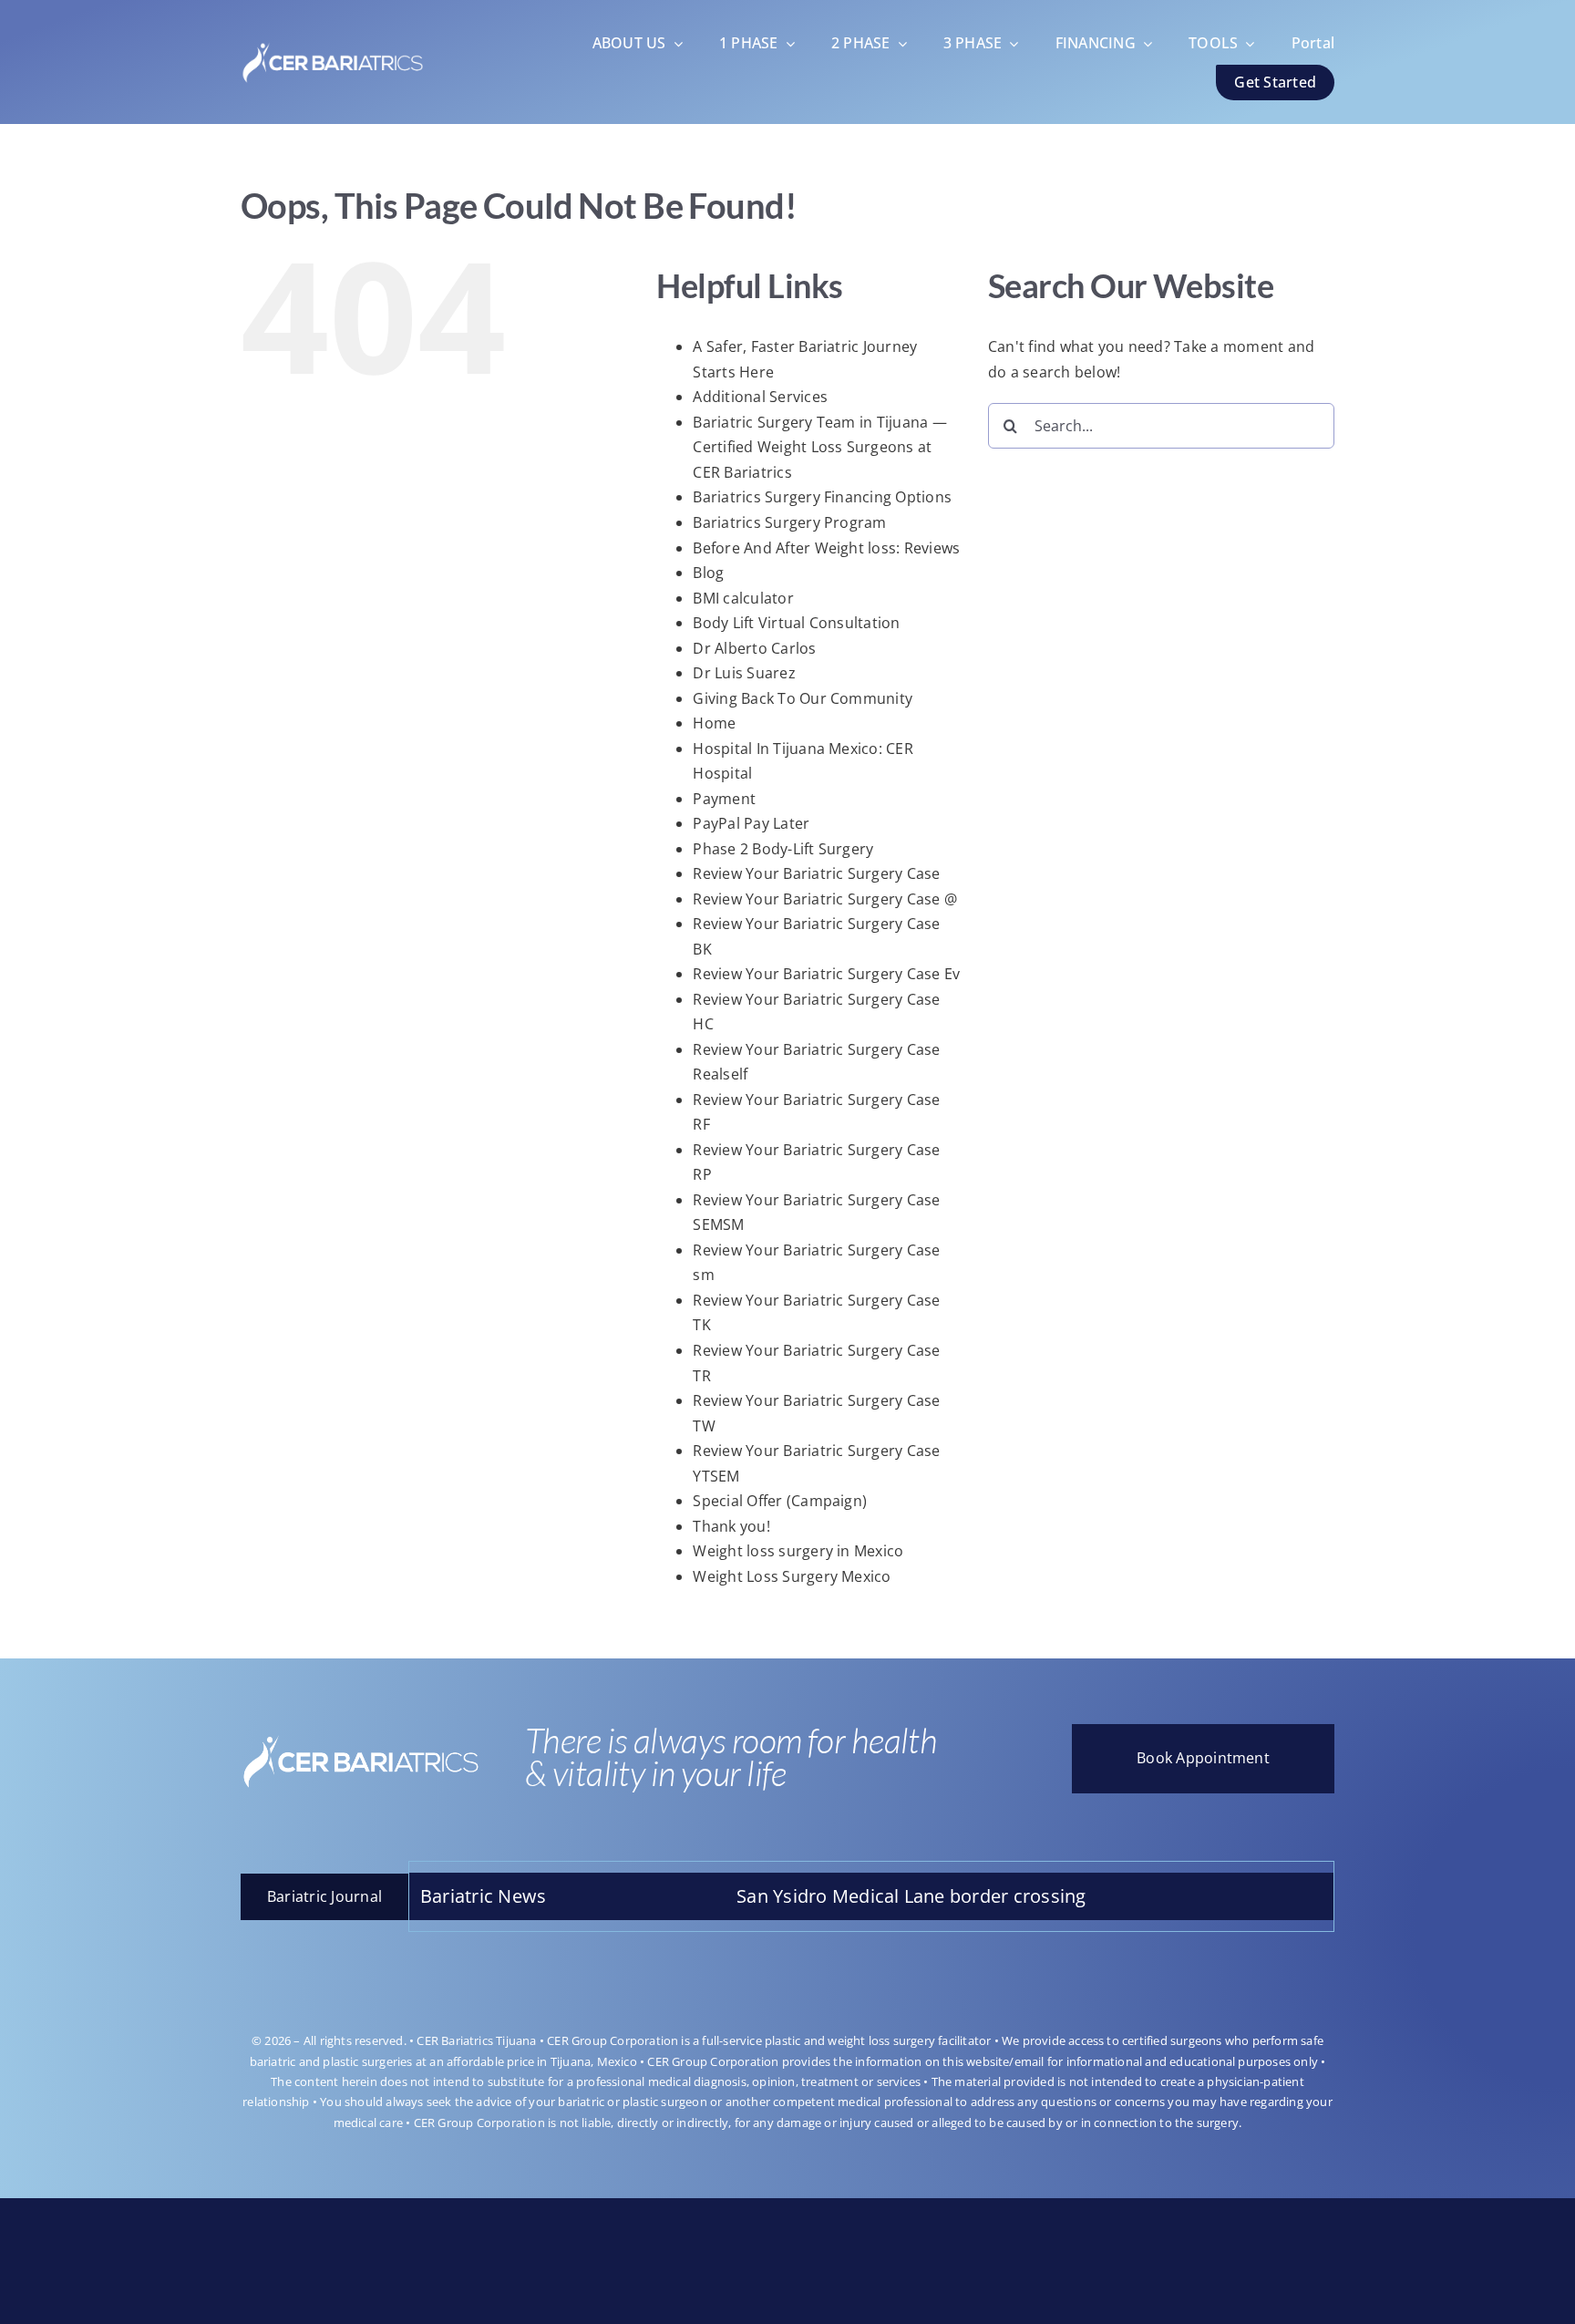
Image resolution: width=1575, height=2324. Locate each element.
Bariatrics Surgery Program (789, 522)
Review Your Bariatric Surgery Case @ (825, 899)
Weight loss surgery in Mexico (798, 1551)
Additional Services (760, 397)
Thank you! (731, 1526)
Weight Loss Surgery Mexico (792, 1576)
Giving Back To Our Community (803, 698)
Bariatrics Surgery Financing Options (822, 497)
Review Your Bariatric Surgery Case (816, 873)
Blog (708, 573)
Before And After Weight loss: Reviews (826, 548)
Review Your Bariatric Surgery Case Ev (826, 974)
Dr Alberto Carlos (754, 648)
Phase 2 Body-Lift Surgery (783, 849)
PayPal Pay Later (751, 823)
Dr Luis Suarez (744, 673)
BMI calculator (743, 598)
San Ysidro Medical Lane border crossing (815, 1896)
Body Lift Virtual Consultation (796, 623)
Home (714, 723)
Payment (724, 799)
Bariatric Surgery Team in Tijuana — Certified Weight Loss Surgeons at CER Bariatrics (819, 447)
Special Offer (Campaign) (780, 1501)
